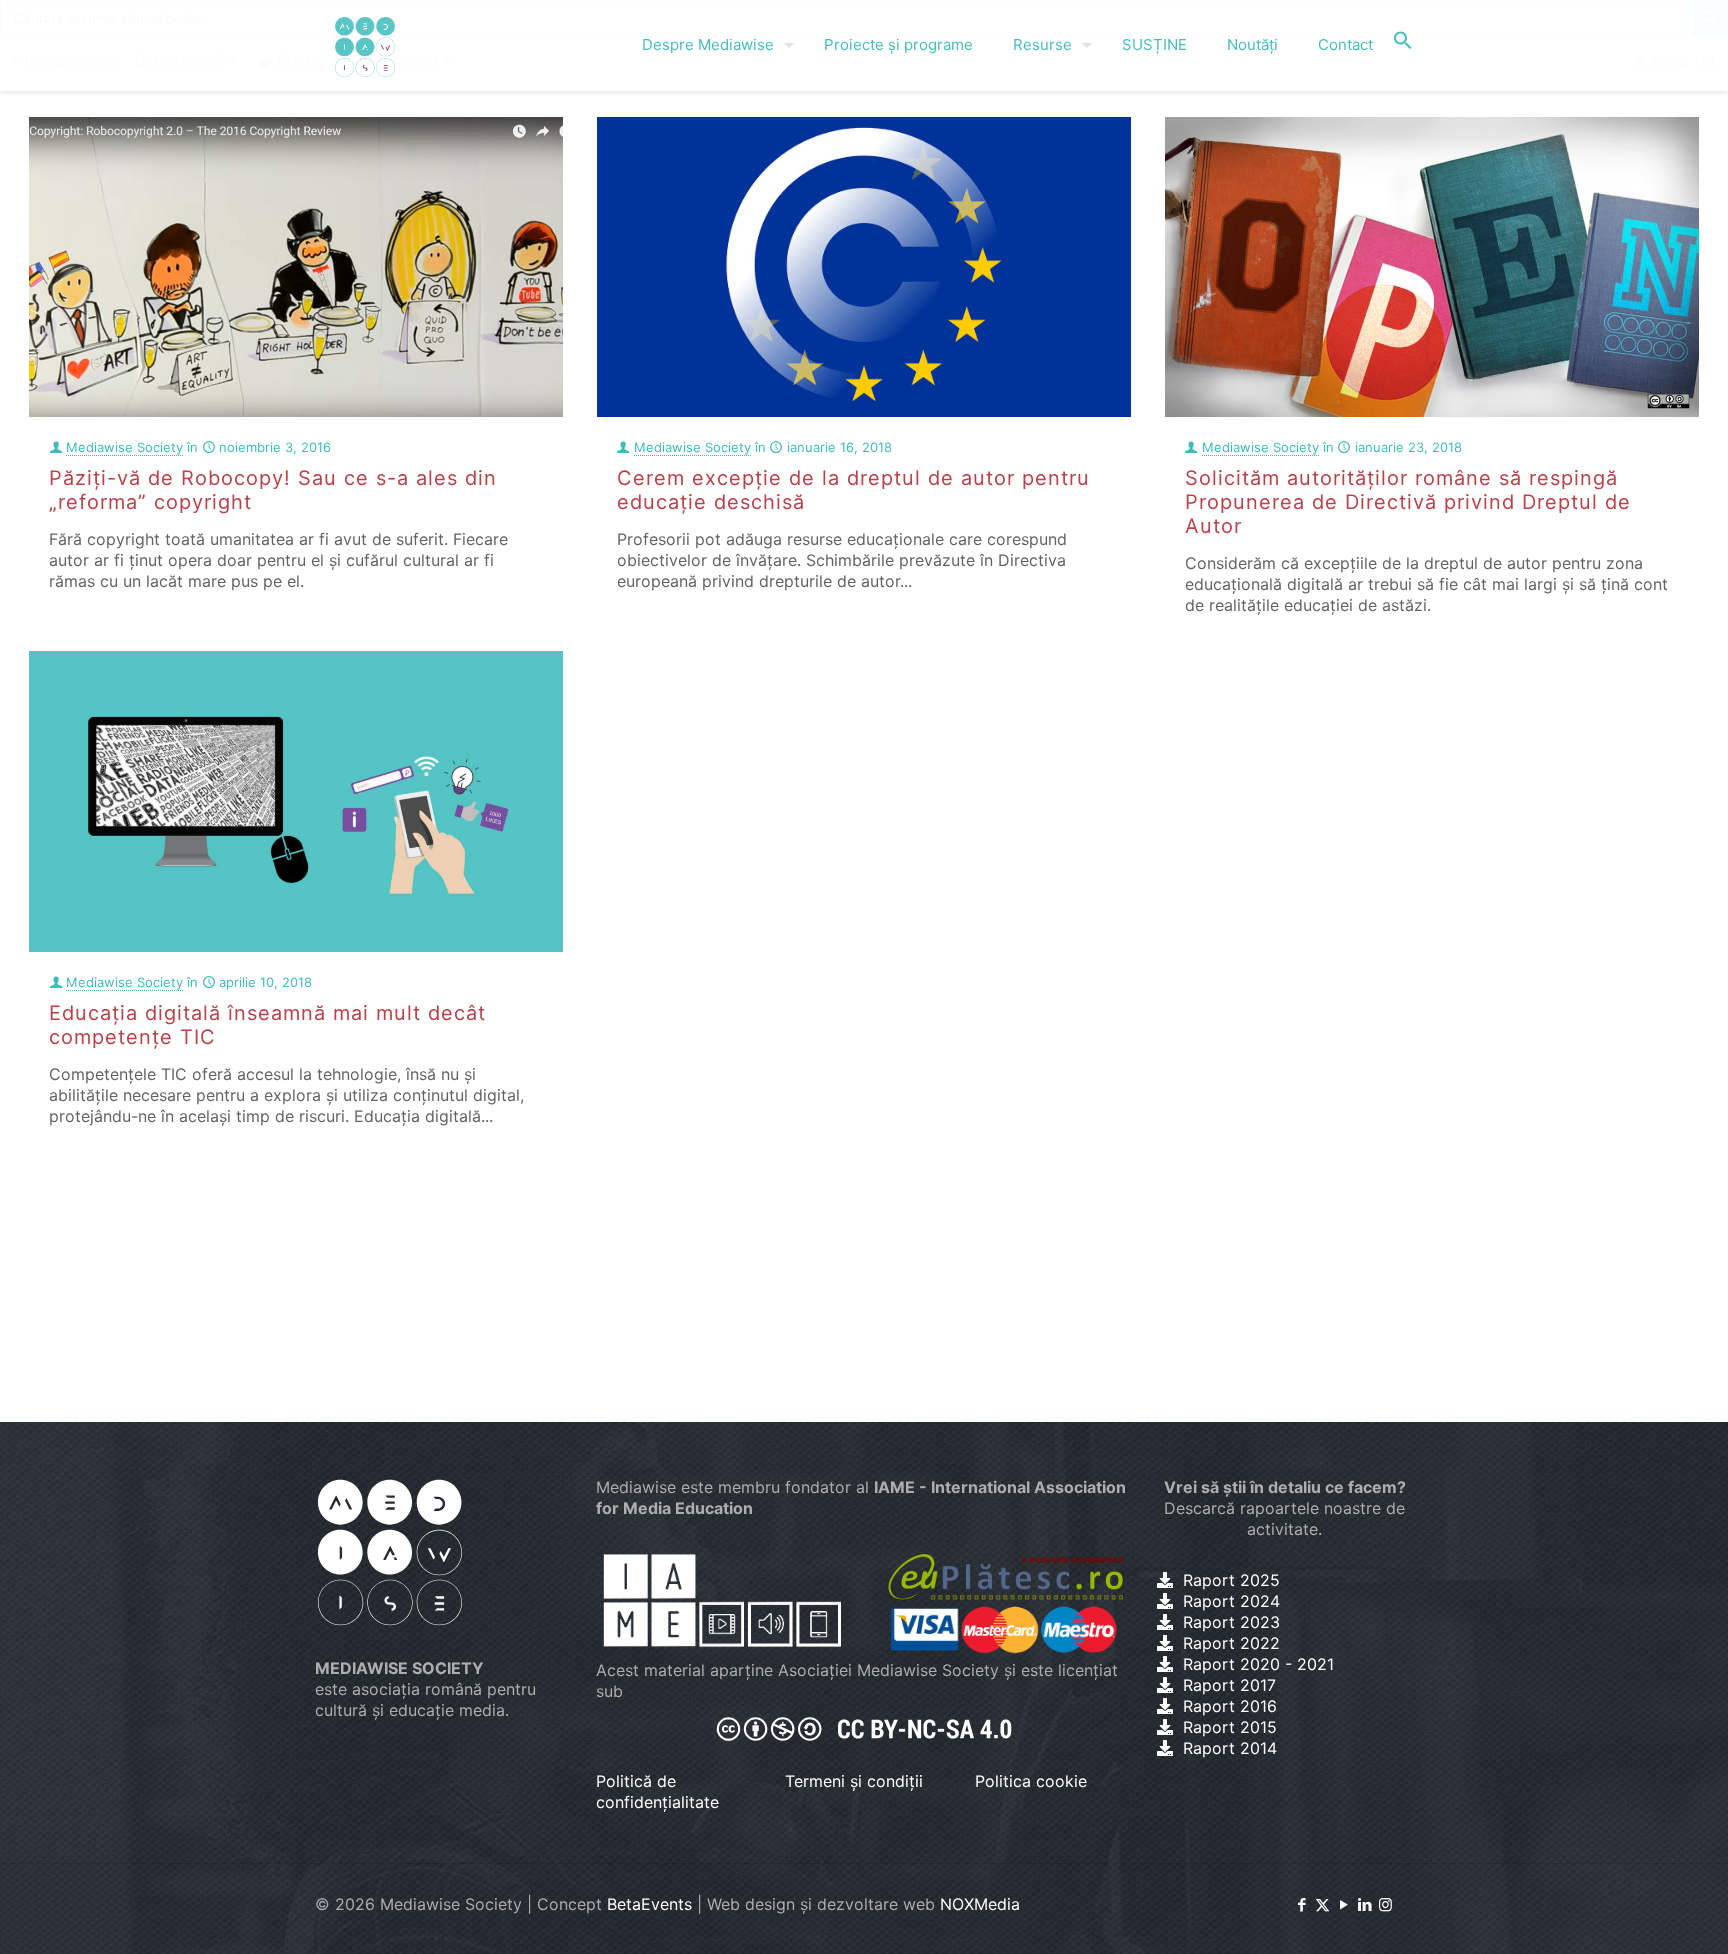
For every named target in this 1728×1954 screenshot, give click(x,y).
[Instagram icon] (1385, 1904)
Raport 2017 (1229, 1685)
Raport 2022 (1231, 1643)
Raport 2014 (1230, 1748)
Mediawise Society (124, 447)
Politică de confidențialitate (657, 1791)
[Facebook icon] (1301, 1904)
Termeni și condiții (854, 1781)
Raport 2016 (1230, 1706)
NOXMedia (980, 1904)
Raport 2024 (1231, 1601)
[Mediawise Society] (365, 45)
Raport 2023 (1231, 1622)
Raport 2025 (1231, 1580)
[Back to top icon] (1632, 1913)
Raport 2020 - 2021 (1258, 1664)
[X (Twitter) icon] (1322, 1904)
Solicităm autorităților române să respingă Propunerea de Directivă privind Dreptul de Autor (1408, 502)
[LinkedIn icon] (1364, 1904)
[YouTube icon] (1343, 1904)
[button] (1403, 45)
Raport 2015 (1230, 1727)
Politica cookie (1031, 1781)
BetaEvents (649, 1904)
